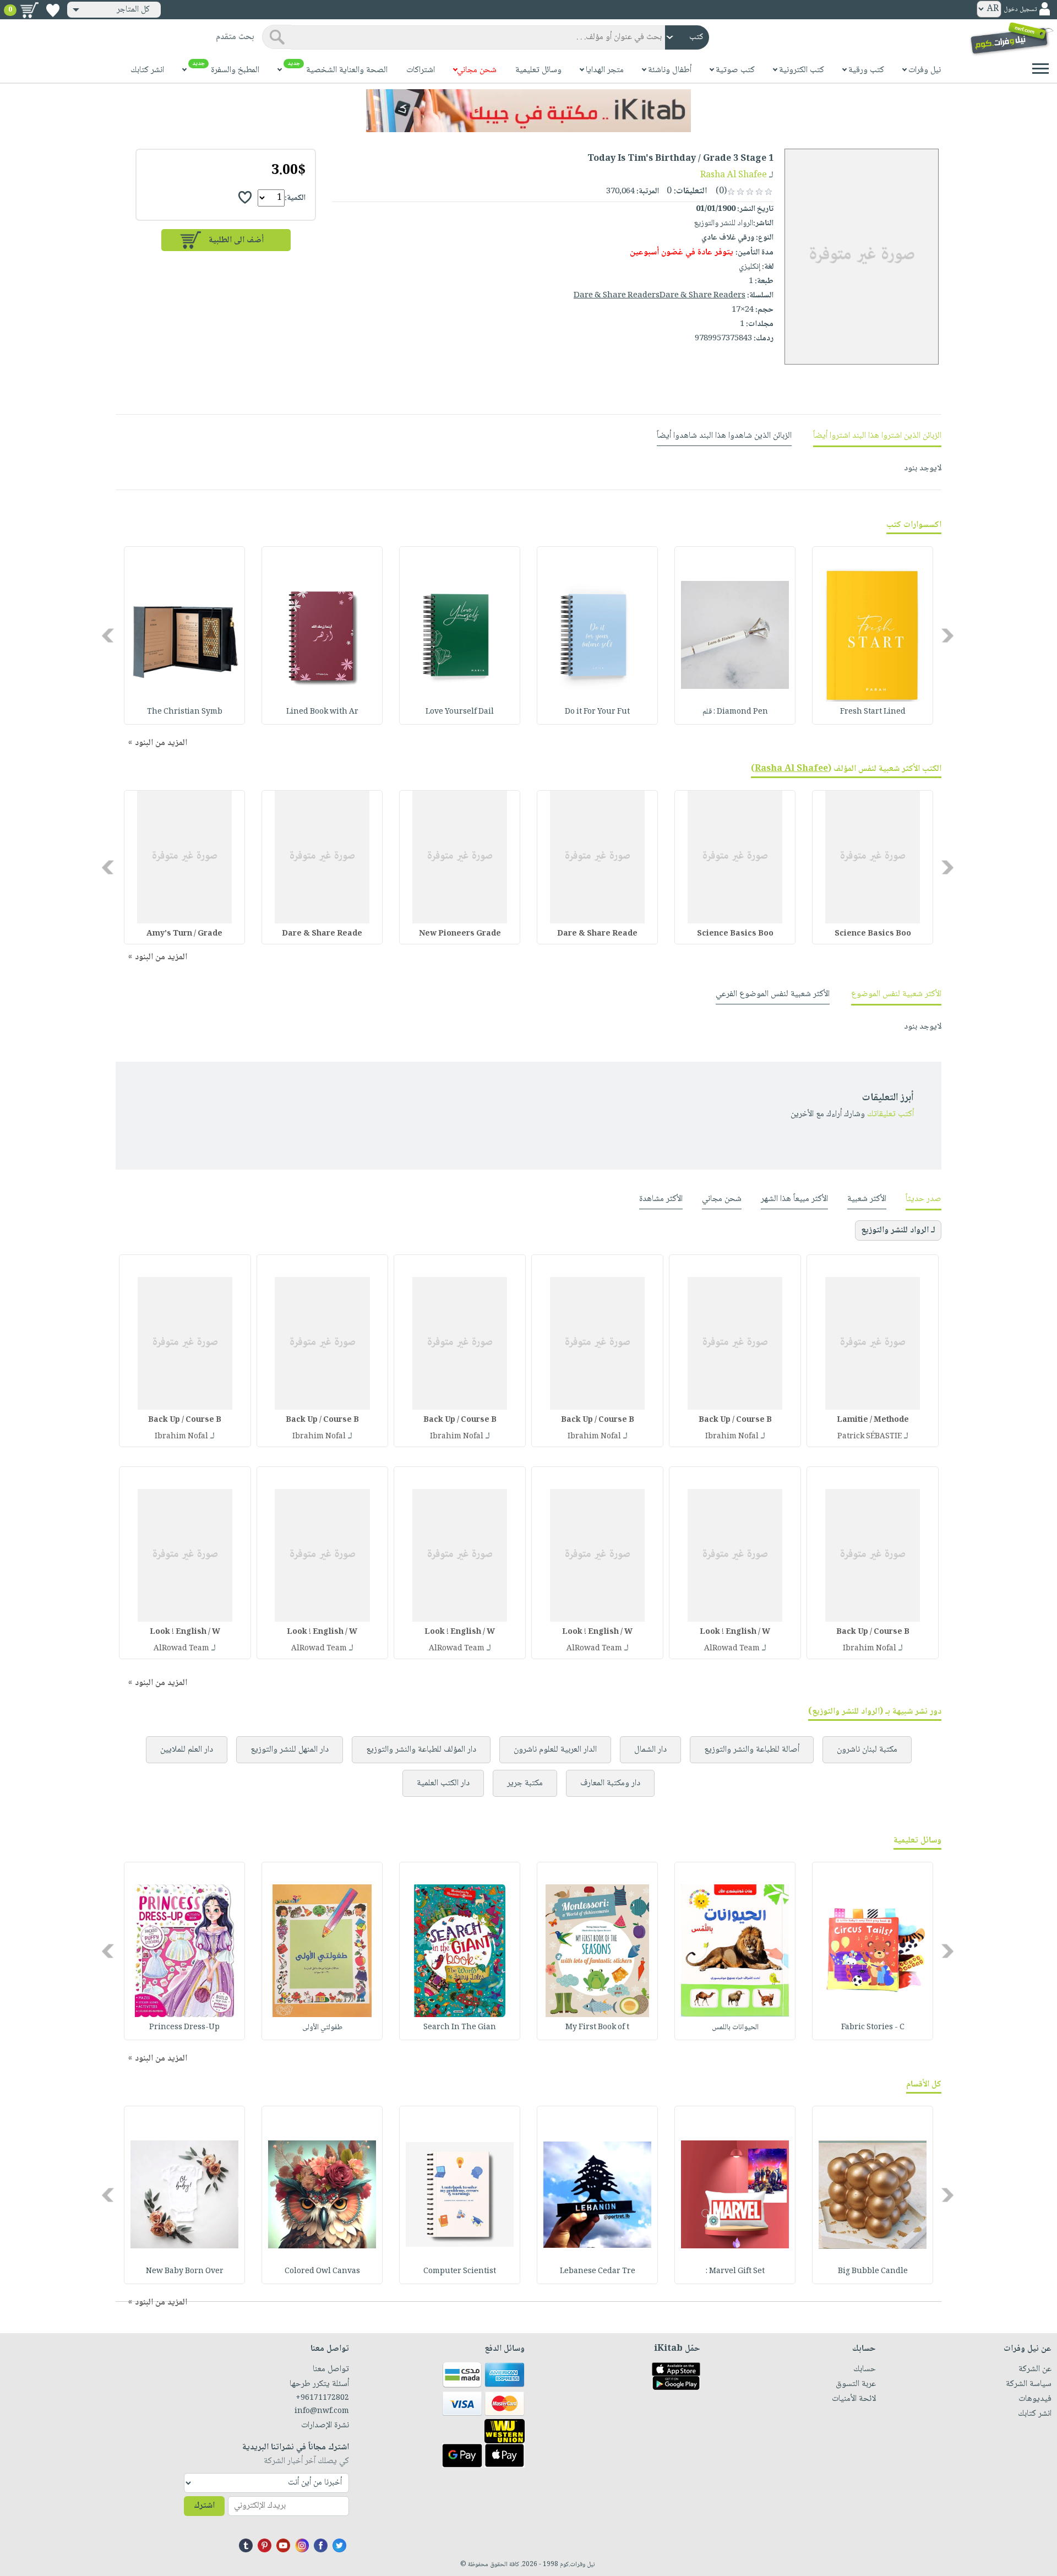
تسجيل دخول (1020, 10)
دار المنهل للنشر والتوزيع (290, 1750)
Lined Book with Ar (322, 712)
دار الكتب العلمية (443, 1783)
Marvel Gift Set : (735, 2271)
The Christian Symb (185, 712)
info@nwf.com (322, 2411)
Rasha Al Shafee (734, 175)
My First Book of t (597, 2028)
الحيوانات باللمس (735, 2028)
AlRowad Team (732, 1649)
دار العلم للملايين (187, 1750)
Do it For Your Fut (597, 712)
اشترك (204, 2506)
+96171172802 (322, 2398)
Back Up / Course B (735, 1420)
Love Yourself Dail (460, 712)
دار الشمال (650, 1750)
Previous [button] (948, 635)
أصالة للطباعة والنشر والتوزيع (752, 1750)
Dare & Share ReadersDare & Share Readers (660, 296)
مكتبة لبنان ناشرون (867, 1750)
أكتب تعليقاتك (890, 1114)
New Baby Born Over (185, 2271)
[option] (873, 635)
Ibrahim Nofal (732, 1437)
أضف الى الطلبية (236, 240)
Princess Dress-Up (184, 2028)
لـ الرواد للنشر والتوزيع (898, 1230)
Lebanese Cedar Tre (598, 2271)
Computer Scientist (460, 2271)
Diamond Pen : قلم (735, 712)
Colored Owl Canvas (322, 2271)
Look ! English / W (735, 1632)
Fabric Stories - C (873, 2028)
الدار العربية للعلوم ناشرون (555, 1750)
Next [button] (109, 635)
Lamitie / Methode (873, 1420)
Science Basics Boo (873, 934)
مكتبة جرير (525, 1783)
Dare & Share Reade (597, 934)
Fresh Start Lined (873, 712)
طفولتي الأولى (322, 2028)
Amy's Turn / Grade (184, 934)
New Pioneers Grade (460, 934)
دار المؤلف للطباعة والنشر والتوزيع (421, 1750)
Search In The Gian (460, 2028)
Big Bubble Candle (873, 2271)
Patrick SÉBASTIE (870, 1437)
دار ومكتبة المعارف (610, 1783)
